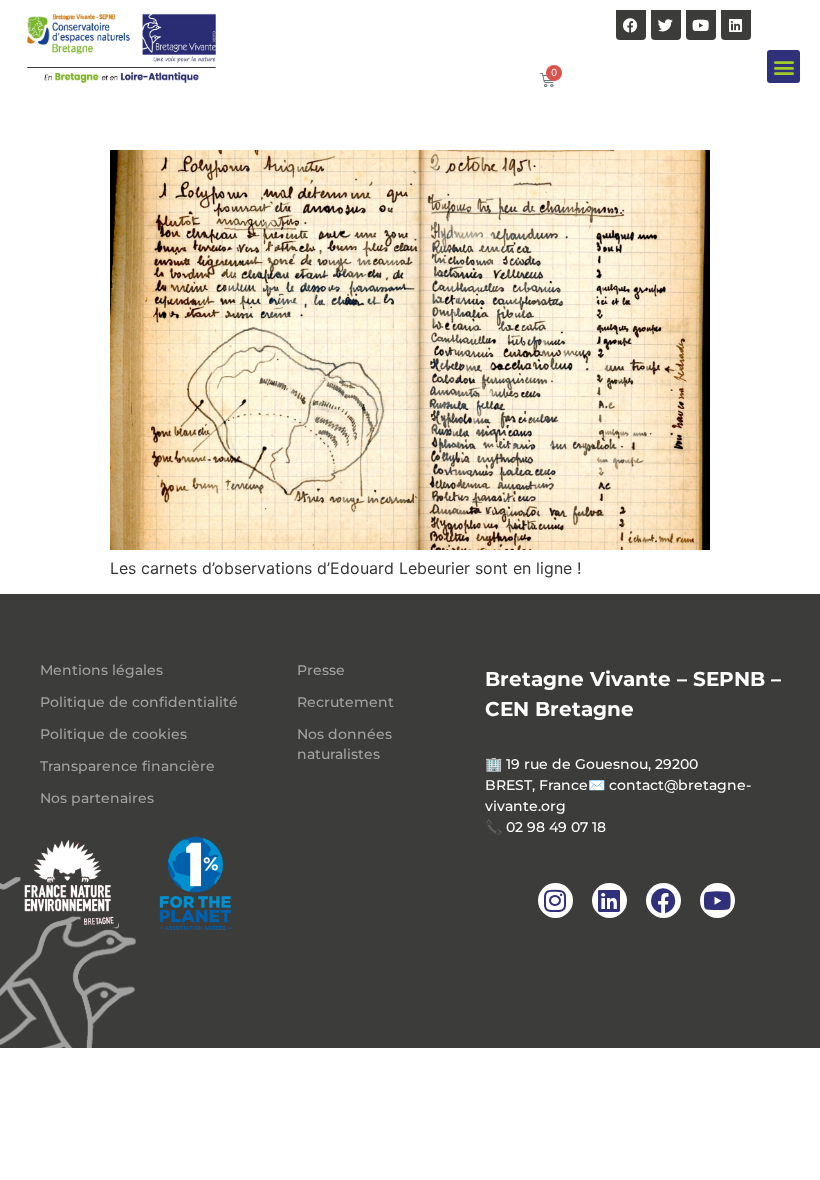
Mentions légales (101, 670)
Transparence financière (127, 766)
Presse (321, 670)
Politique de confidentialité (139, 702)
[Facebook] (631, 25)
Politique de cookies (113, 734)
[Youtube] (701, 25)
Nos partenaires (97, 798)
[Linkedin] (736, 25)
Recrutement (345, 702)
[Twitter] (666, 25)
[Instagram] (555, 900)
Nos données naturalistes (344, 744)
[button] (783, 66)
